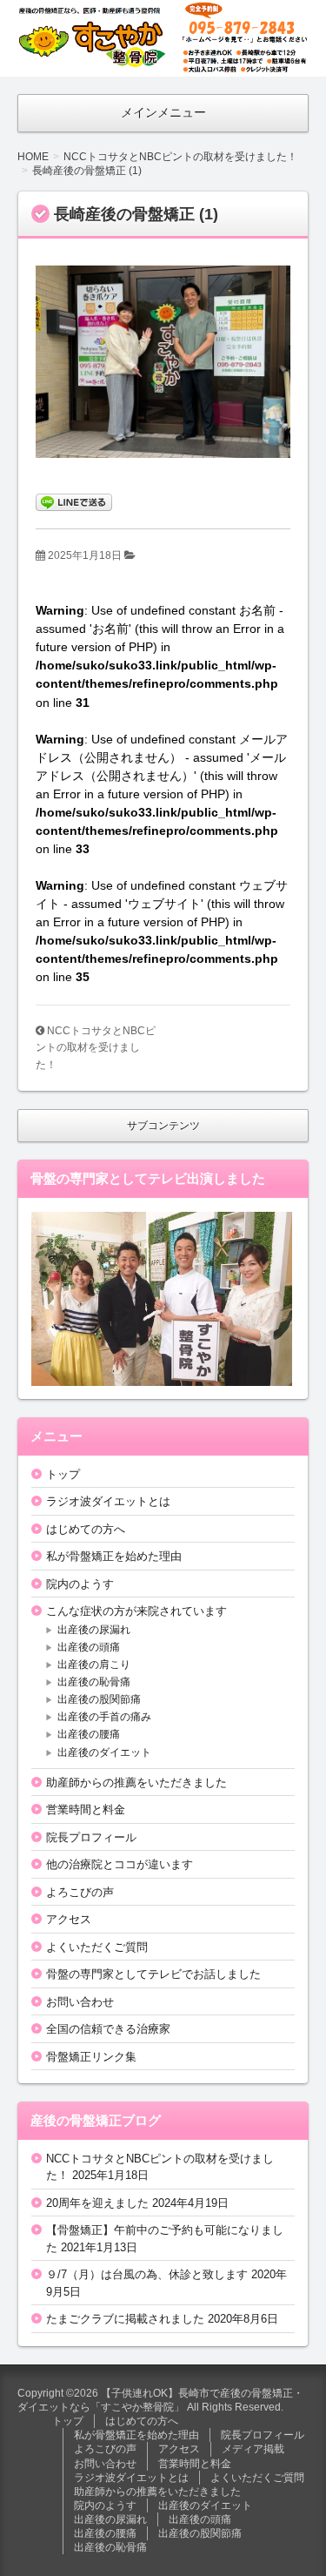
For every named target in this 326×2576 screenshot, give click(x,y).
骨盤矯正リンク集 (91, 2057)
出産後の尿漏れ (94, 1630)
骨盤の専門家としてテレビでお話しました (153, 1974)
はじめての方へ (86, 1529)
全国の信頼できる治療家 (108, 2029)
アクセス (69, 1919)
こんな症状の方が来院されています (136, 1611)
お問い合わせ (80, 2002)
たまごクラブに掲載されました (125, 2319)
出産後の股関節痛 (99, 1699)
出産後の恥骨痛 (94, 1682)
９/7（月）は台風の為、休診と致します (147, 2274)
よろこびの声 (80, 1892)
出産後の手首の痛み (104, 1717)
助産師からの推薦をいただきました (136, 1782)
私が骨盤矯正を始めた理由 (114, 1556)
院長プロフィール (91, 1837)
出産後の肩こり (94, 1665)
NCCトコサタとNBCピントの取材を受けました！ (96, 1048)
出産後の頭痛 (89, 1647)
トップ (63, 1474)
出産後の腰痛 (89, 1734)
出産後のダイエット (104, 1752)
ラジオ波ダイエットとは (108, 1501)
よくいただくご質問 (97, 1947)
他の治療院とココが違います (120, 1864)
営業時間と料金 (86, 1809)
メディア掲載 (253, 2449)
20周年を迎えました (97, 2203)
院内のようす (80, 1584)
